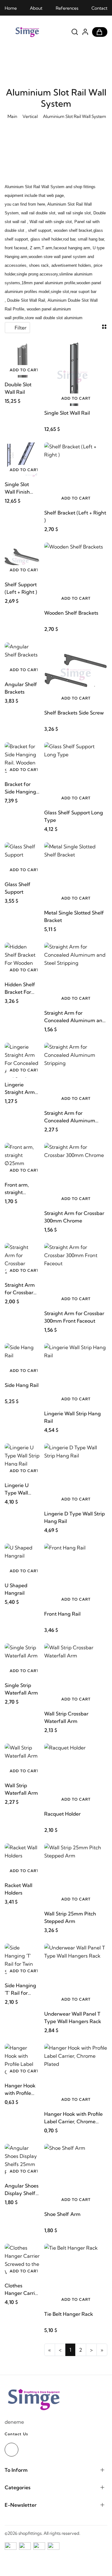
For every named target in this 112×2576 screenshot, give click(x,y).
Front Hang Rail (62, 1614)
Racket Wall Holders (19, 1889)
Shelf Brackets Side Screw (74, 713)
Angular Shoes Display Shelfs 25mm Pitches (22, 2190)
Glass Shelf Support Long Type (74, 816)
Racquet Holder (62, 1814)
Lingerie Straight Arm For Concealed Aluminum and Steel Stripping (21, 1089)
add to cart (24, 370)
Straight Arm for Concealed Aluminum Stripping (70, 1117)
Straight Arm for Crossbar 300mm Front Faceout (74, 1317)
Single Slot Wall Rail (67, 413)
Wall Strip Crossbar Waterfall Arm (66, 1717)
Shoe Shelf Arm (62, 2214)
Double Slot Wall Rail (18, 388)
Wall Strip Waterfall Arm (21, 1789)
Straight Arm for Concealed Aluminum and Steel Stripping (75, 1017)
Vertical (30, 116)
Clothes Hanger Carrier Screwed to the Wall (22, 2290)
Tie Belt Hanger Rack (69, 2314)
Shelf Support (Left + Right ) (21, 588)
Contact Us (16, 2434)
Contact (99, 8)
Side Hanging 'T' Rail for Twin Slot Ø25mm (20, 1989)
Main (12, 116)
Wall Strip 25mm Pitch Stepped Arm (70, 1917)
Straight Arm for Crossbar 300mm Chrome (74, 1217)
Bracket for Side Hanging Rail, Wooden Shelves (20, 788)
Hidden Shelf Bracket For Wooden (20, 988)
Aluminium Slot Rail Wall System (75, 116)
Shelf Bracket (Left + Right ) (75, 516)
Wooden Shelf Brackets (71, 613)
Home (11, 8)
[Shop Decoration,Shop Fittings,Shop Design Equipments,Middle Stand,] (37, 32)
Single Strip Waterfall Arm (21, 1689)
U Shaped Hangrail (16, 1589)
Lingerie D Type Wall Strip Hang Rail (75, 1517)
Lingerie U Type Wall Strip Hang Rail (22, 1489)
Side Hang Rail (22, 1385)
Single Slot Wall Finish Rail (17, 488)
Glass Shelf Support (18, 888)
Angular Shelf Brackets (21, 688)
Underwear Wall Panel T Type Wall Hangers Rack (73, 2017)
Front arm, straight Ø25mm (17, 1189)
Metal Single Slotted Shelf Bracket (74, 916)
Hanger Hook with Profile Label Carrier (20, 2090)
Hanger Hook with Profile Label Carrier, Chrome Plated (73, 2118)
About (36, 8)
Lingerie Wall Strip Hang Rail (72, 1417)
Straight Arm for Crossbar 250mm (20, 1289)
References (67, 8)
